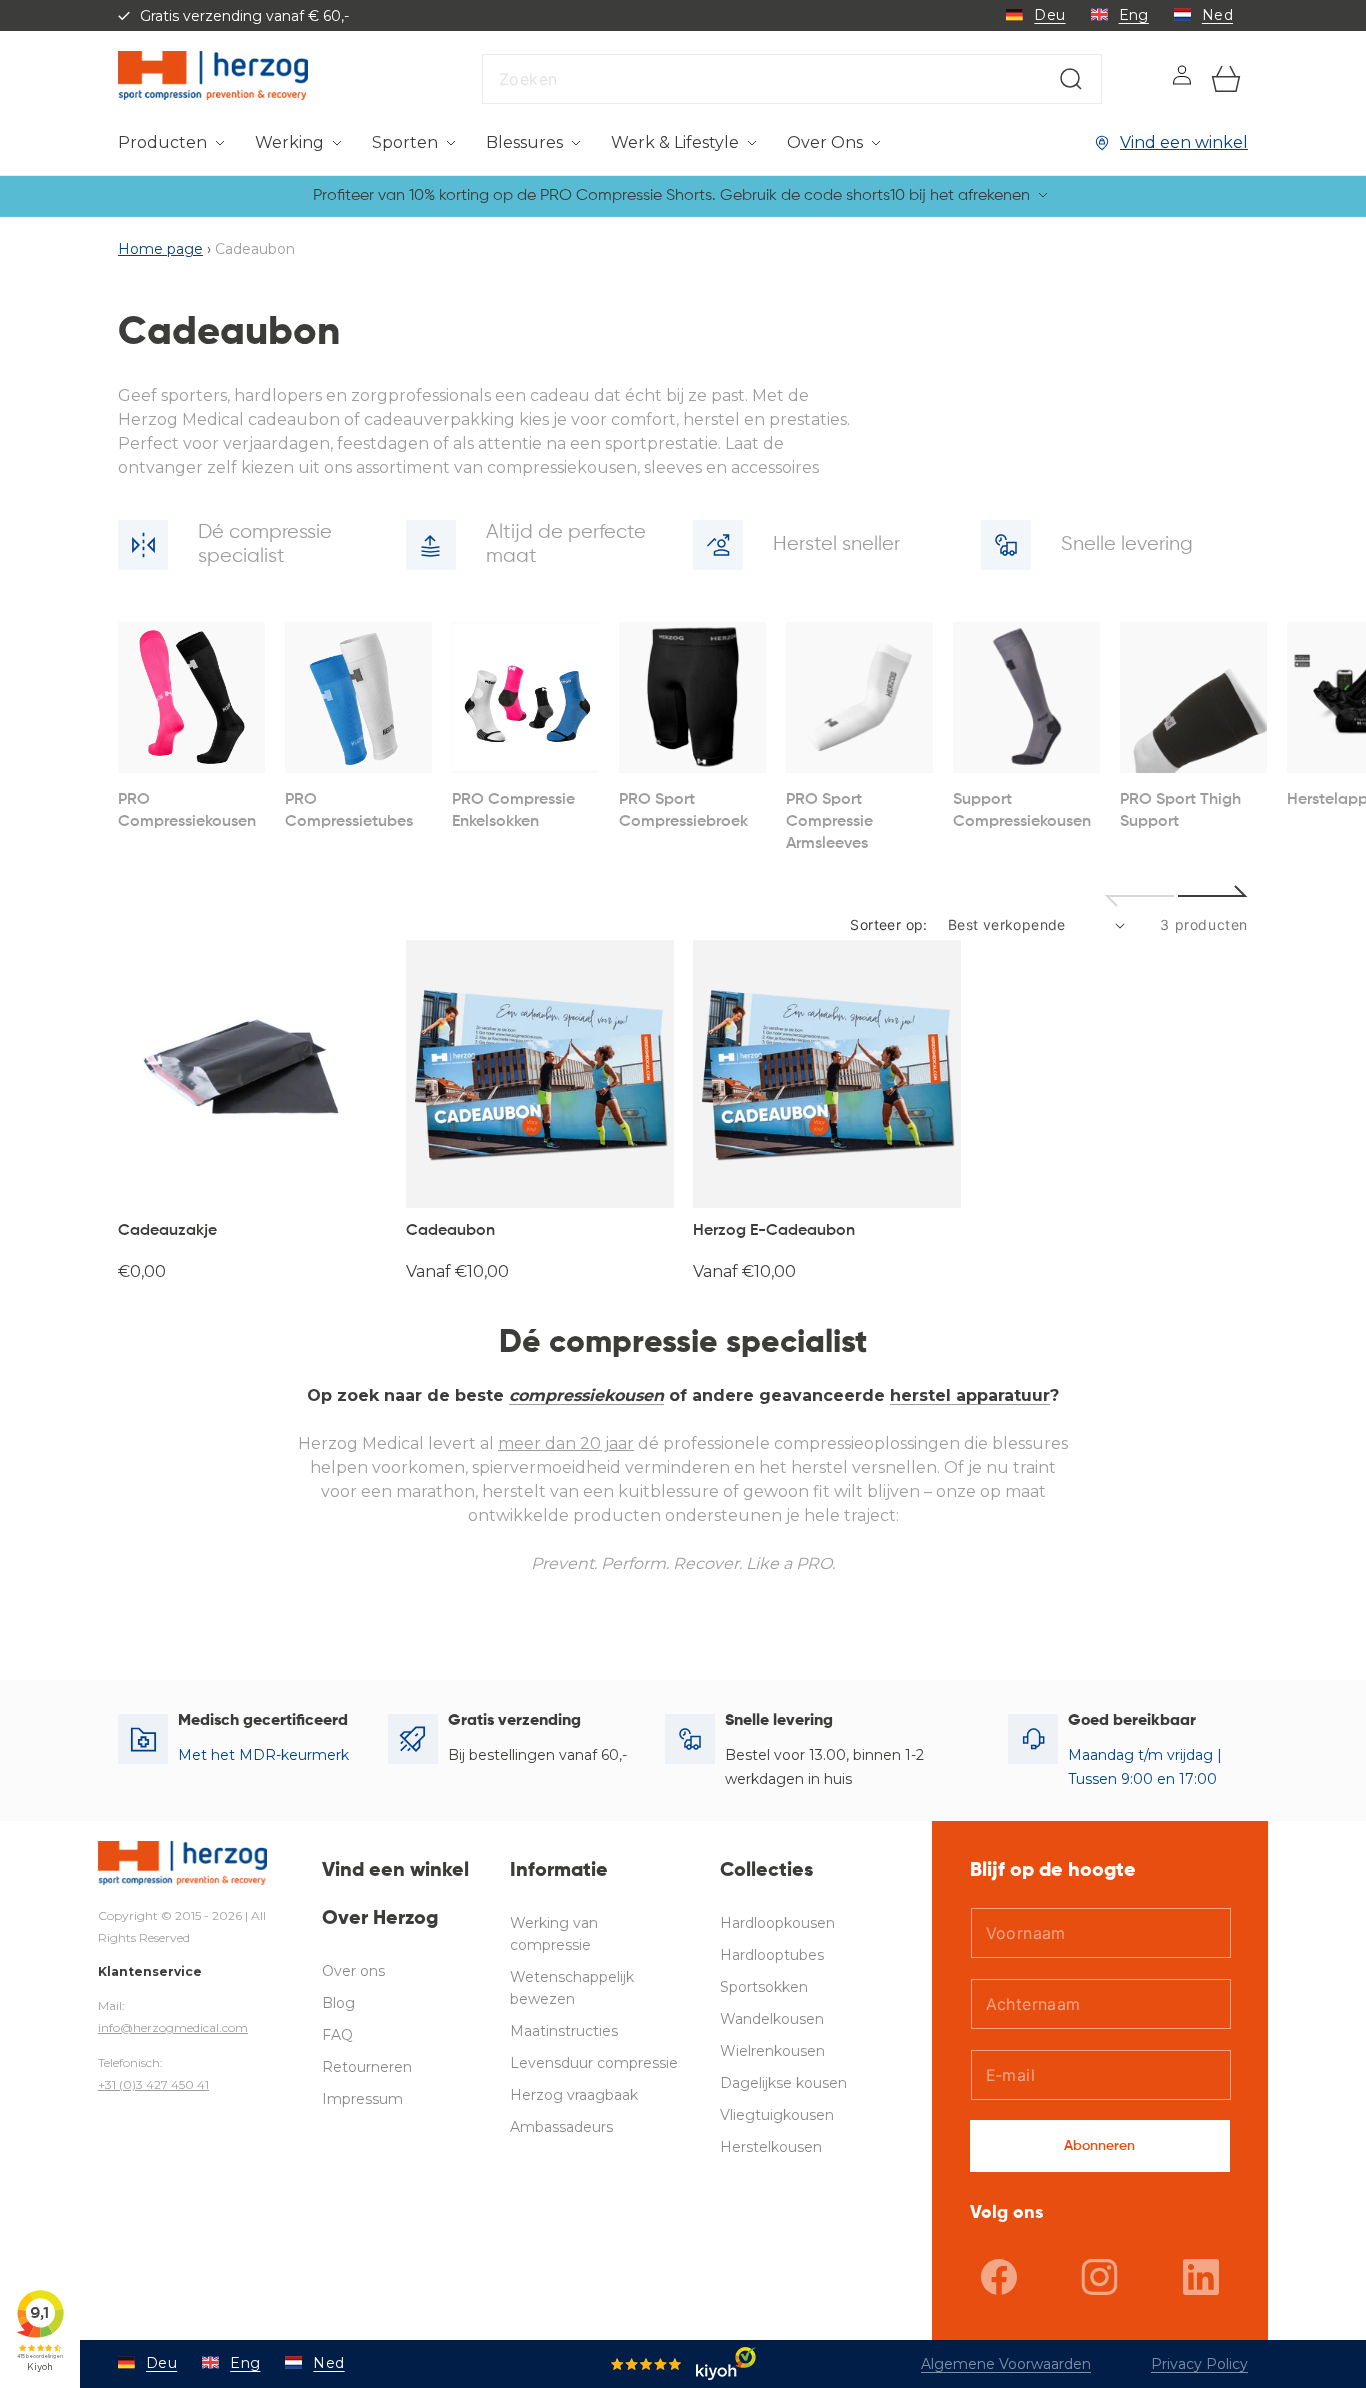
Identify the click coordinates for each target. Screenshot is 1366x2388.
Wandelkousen (772, 2019)
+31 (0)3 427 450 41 (153, 2084)
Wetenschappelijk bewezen (572, 1988)
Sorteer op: (888, 924)
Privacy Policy (1199, 2364)
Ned (1217, 15)
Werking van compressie (554, 1934)
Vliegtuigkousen (777, 2115)
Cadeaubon (450, 1231)
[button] (171, 143)
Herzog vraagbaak (574, 2095)
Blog (338, 2003)
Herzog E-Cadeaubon (774, 1231)
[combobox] (792, 79)
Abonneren (1099, 2146)
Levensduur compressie (594, 2063)
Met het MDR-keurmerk (263, 1755)
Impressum (362, 2099)
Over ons (353, 1971)
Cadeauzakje (167, 1231)
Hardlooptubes (772, 1955)
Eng (1134, 15)
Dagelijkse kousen (783, 2083)
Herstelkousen (771, 2147)
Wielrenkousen (772, 2051)
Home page (160, 249)
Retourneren (367, 2067)
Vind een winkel (1184, 142)
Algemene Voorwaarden (1006, 2364)
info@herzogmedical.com (173, 2027)
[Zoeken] (1071, 79)
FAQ (337, 2035)
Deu (1049, 15)
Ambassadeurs (561, 2127)
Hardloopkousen (777, 1923)
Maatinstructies (564, 2031)
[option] (191, 727)
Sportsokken (764, 1987)
